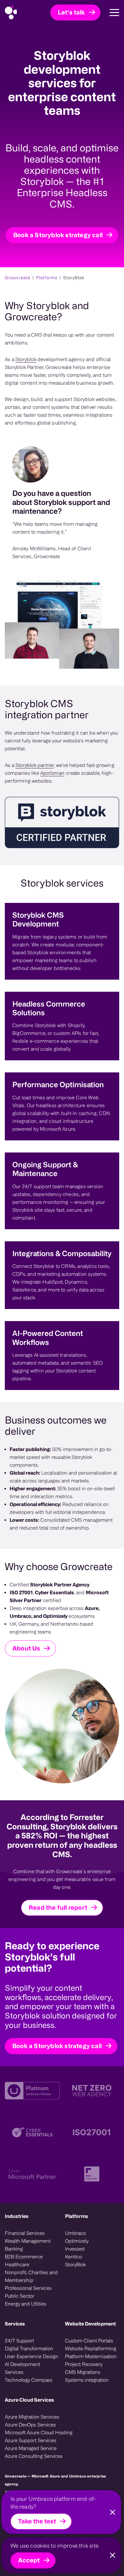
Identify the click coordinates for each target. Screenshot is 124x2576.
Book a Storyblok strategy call (58, 235)
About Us (26, 1648)
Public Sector (20, 2296)
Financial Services (25, 2233)
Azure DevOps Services (30, 2425)
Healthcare (17, 2264)
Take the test (37, 2521)
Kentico (73, 2257)
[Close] (113, 2512)
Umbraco (75, 2233)
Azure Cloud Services (29, 2400)
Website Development (90, 2324)
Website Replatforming (91, 2348)
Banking (14, 2249)
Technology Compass (29, 2380)
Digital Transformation (29, 2348)
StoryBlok (75, 2264)
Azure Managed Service (31, 2448)
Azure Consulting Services (34, 2456)
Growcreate (18, 278)
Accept (29, 2560)
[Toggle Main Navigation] (110, 13)
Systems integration (87, 2380)
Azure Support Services (31, 2440)
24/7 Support (19, 2341)
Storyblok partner (34, 765)
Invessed (75, 2249)
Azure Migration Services (32, 2417)
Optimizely (77, 2241)
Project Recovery (84, 2364)
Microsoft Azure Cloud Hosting (39, 2432)
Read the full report (58, 1907)
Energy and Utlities (26, 2304)
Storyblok (26, 359)
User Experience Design (32, 2356)
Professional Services (28, 2288)
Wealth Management (28, 2241)
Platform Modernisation (91, 2356)
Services (15, 2324)
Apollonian (52, 773)
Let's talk (71, 12)
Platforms (47, 278)
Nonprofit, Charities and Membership (31, 2276)
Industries (17, 2216)
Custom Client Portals (89, 2341)
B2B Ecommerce (24, 2257)
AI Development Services (22, 2368)
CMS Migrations (83, 2372)
